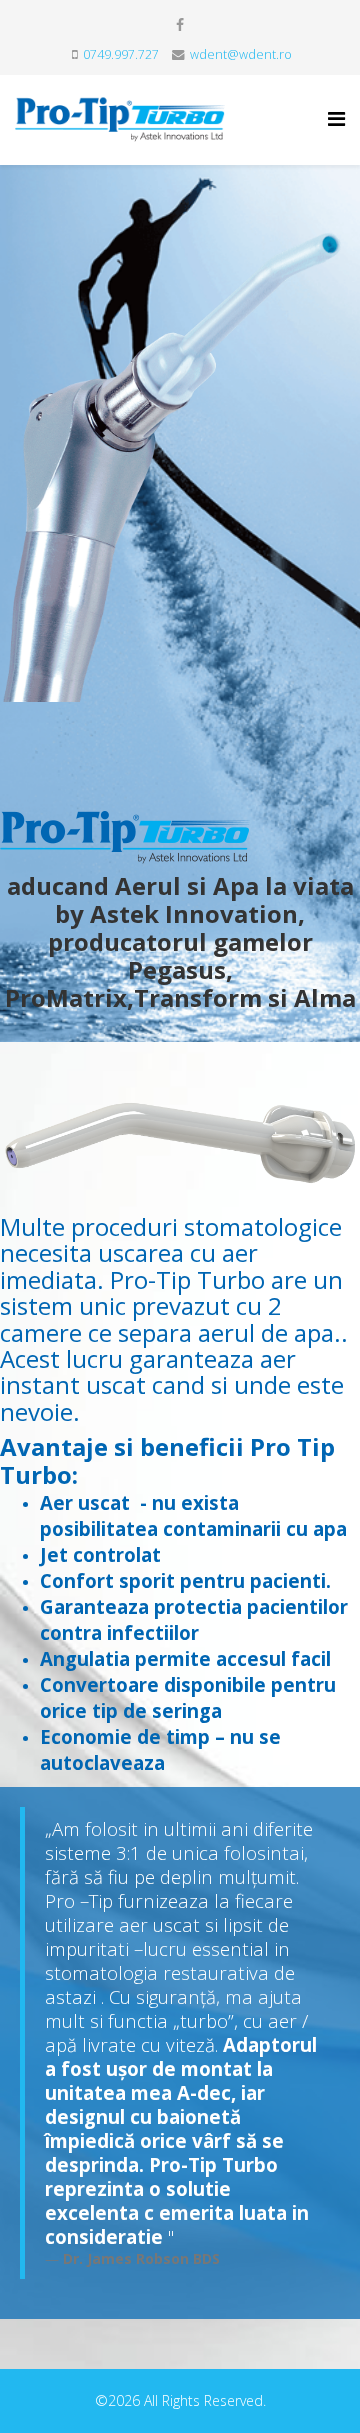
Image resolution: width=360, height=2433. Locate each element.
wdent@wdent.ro (241, 54)
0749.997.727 (121, 54)
